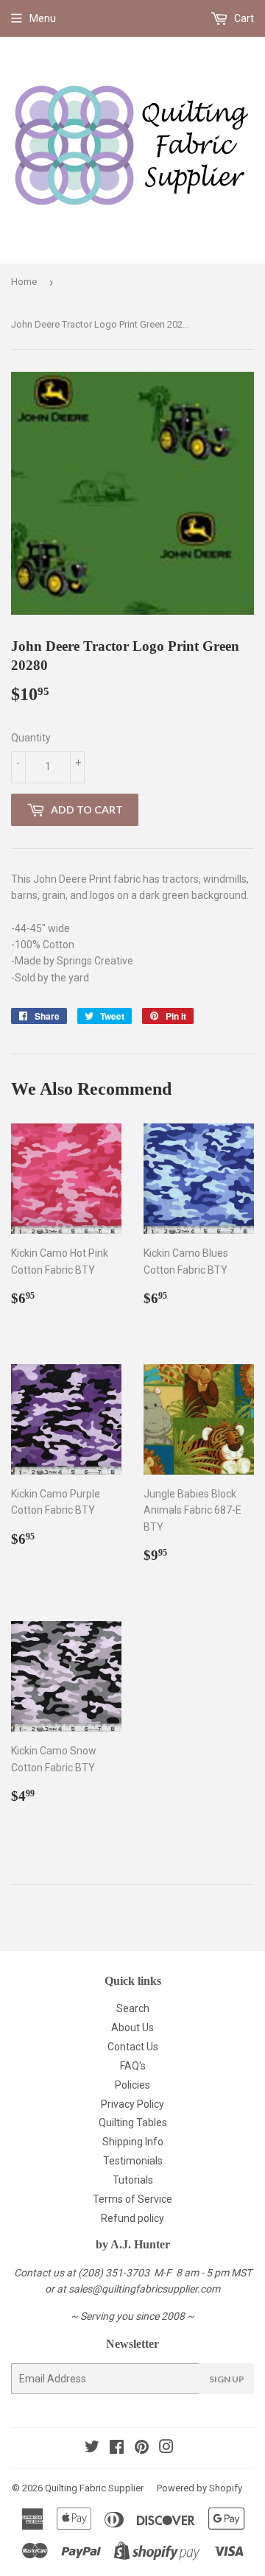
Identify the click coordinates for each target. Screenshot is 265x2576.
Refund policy (132, 2218)
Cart (243, 18)
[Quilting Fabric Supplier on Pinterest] (142, 2449)
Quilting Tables (133, 2122)
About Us (132, 2028)
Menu (43, 18)
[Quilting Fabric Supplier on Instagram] (166, 2449)
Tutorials (133, 2180)
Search (133, 2008)
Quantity (31, 738)
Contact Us (133, 2047)
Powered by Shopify (199, 2488)
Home (24, 282)
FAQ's (133, 2066)
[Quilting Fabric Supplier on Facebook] (117, 2449)
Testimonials (133, 2161)
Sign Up (227, 2379)
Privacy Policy (132, 2104)
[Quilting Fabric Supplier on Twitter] (92, 2449)
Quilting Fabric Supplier (94, 2488)
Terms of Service (132, 2199)
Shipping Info (133, 2142)
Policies (132, 2085)
